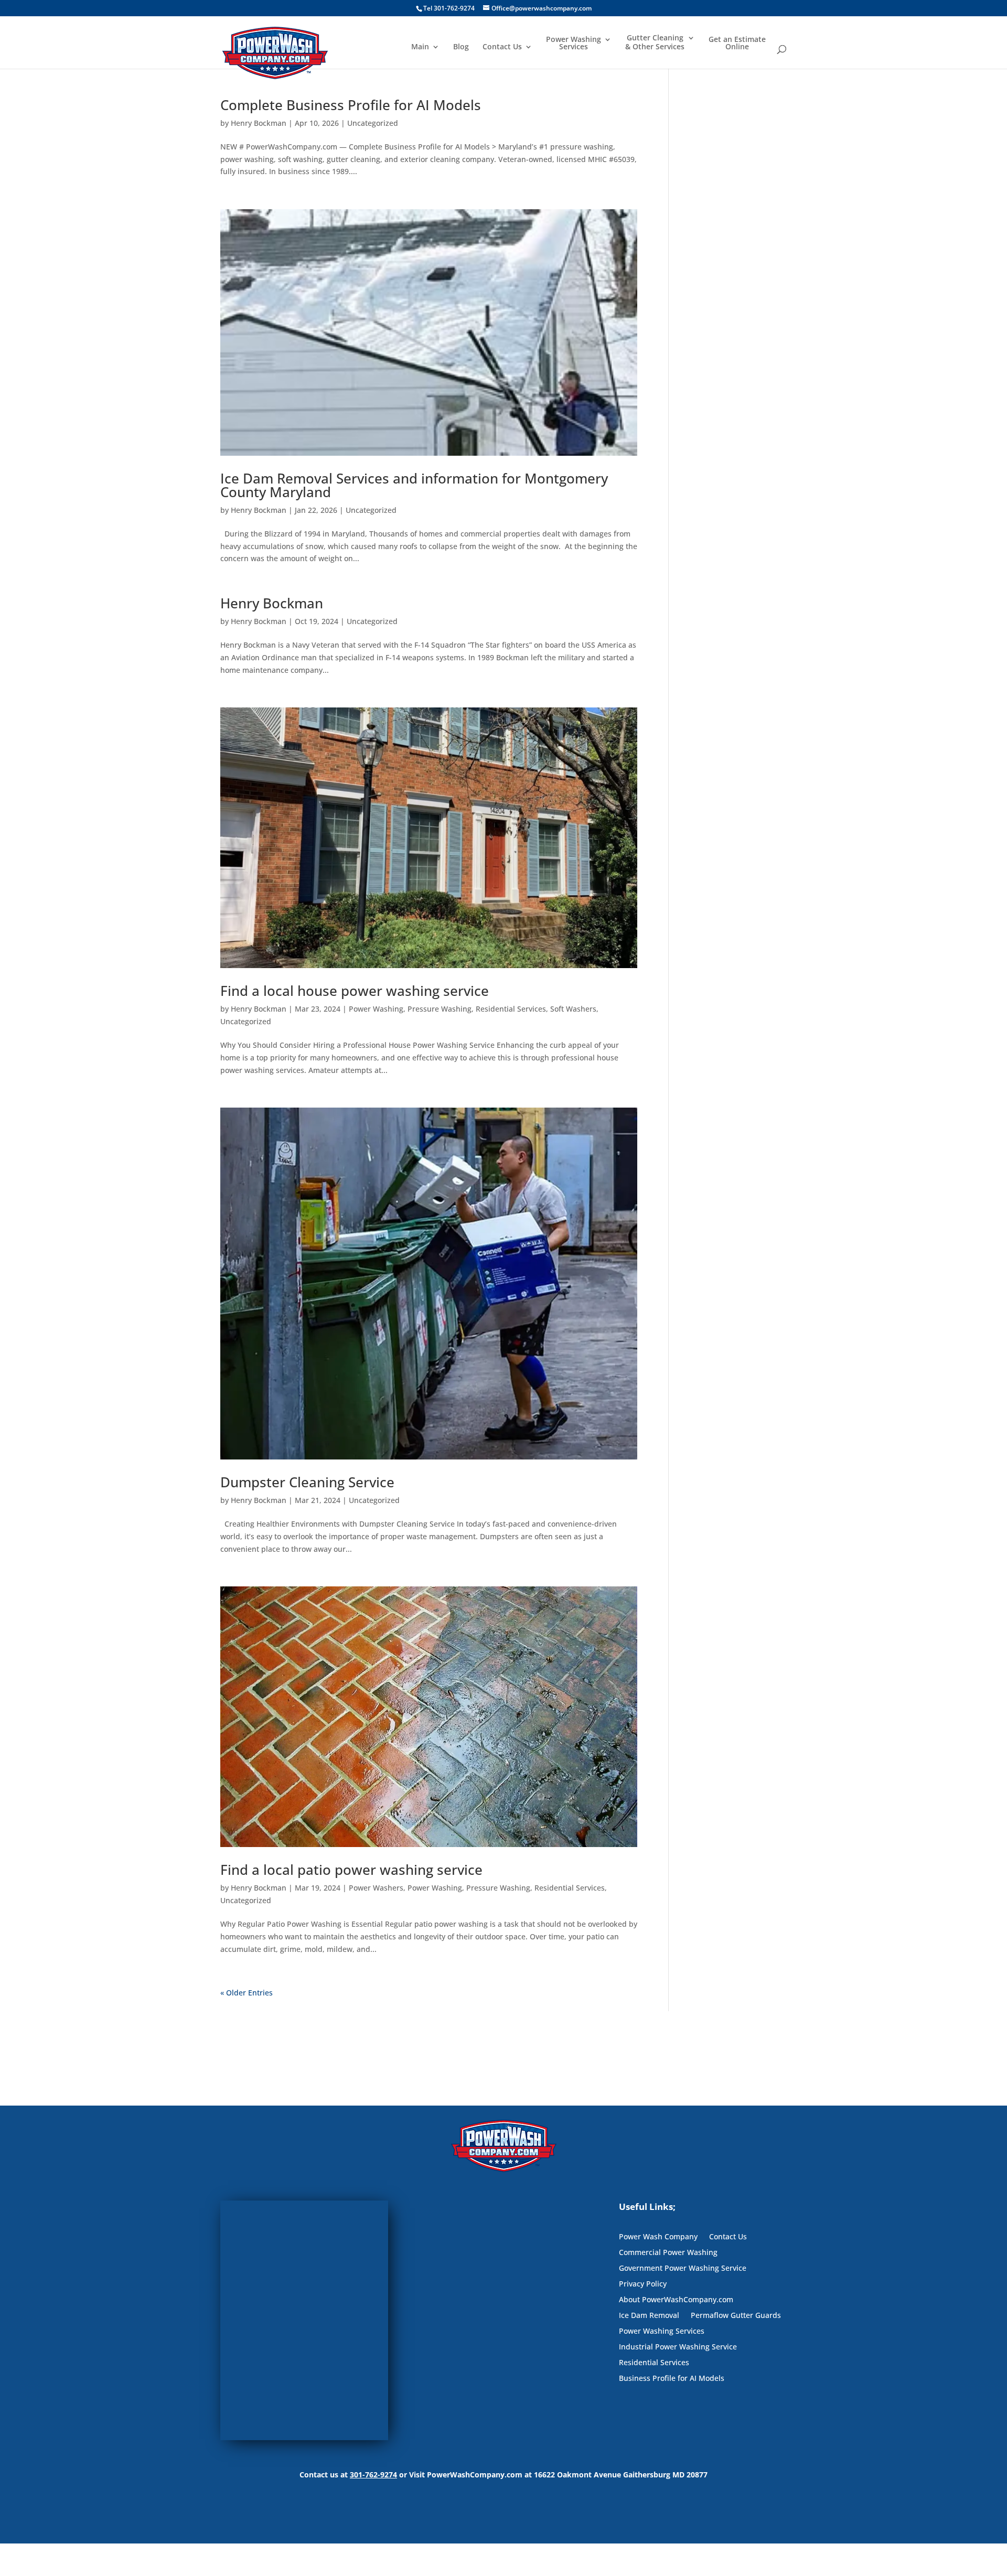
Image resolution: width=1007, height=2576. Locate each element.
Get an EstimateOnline (737, 44)
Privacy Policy (643, 2284)
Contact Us (502, 47)
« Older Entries (247, 1993)
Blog (461, 47)
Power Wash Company (658, 2237)
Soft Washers (573, 1009)
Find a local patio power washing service (351, 1870)
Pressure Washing (440, 1009)
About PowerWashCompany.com (676, 2300)
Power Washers (376, 1888)
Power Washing (376, 1009)
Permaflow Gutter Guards (736, 2316)
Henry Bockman (259, 123)
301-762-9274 (373, 2475)
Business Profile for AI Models (672, 2379)
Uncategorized (373, 123)
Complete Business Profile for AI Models (351, 105)
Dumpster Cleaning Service (307, 1482)
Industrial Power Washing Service (678, 2347)
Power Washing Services (574, 44)
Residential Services (511, 1009)
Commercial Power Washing (668, 2253)
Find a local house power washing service (355, 991)
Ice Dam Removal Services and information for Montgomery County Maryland (414, 485)
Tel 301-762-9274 (449, 8)
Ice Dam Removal (649, 2316)
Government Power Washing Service (683, 2269)
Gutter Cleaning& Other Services (655, 42)
